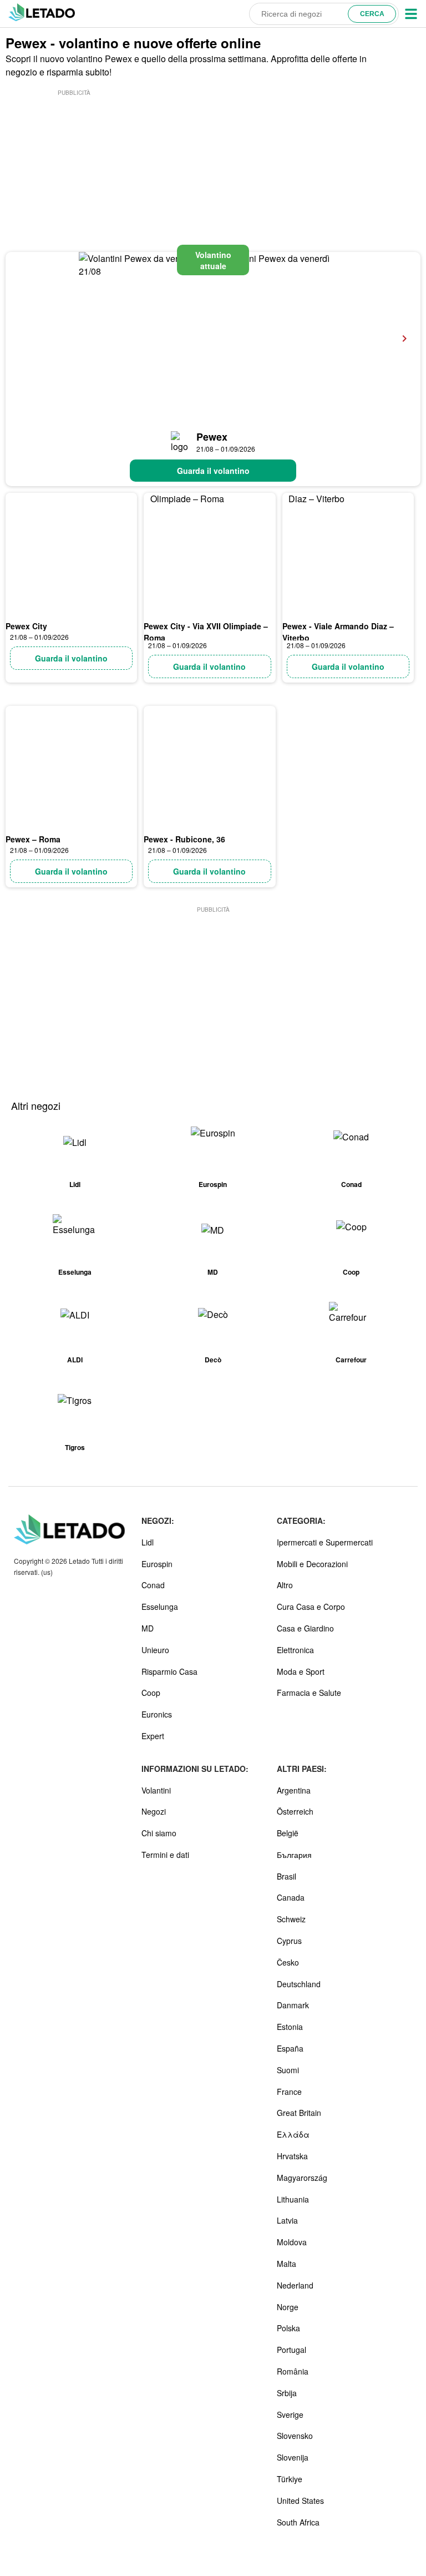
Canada (291, 1897)
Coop (151, 1693)
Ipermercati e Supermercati (325, 1542)
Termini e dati (165, 1855)
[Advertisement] (74, 154)
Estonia (290, 2027)
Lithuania (293, 2199)
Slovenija (293, 2457)
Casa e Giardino (305, 1628)
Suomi (288, 2070)
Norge (288, 2307)
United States (300, 2501)
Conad (153, 1585)
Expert (153, 1736)
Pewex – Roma (33, 839)
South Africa (298, 2522)
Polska (288, 2328)
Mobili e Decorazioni (312, 1564)
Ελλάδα (293, 2134)
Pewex (212, 437)
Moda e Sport (301, 1671)
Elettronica (295, 1650)
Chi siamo (159, 1833)
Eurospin (157, 1564)
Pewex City (26, 626)
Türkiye (290, 2479)
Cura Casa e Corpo (311, 1607)
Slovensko (295, 2436)
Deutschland (299, 1984)
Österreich (295, 1811)
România (293, 2371)
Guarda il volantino (213, 471)
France (289, 2092)
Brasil (286, 1876)
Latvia (287, 2220)
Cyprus (289, 1941)
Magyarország (302, 2178)
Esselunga (160, 1607)
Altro (285, 1585)
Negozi (154, 1811)
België (288, 1833)
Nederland (295, 2285)
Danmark (293, 2005)
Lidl (148, 1542)
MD (148, 1628)
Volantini (156, 1790)
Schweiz (291, 1919)
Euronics (157, 1714)
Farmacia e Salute (309, 1693)
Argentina (294, 1790)
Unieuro (155, 1650)
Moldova (292, 2242)
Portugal (291, 2350)
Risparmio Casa (169, 1671)
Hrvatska (292, 2156)
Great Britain (299, 2113)
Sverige (290, 2415)
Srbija (287, 2393)
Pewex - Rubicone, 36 (184, 839)
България (294, 1855)
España (290, 2048)
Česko (288, 1962)
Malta (286, 2264)
